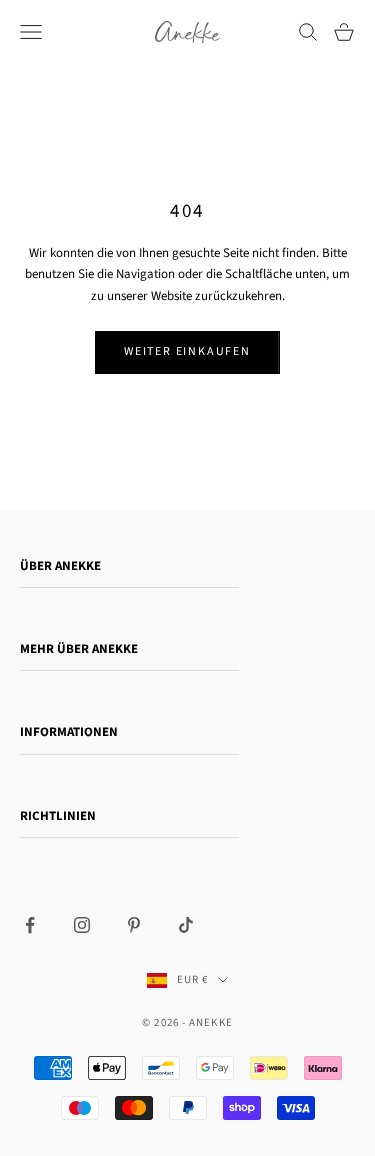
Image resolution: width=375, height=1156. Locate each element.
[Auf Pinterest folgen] (134, 925)
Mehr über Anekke (79, 649)
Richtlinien (58, 816)
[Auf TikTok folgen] (186, 925)
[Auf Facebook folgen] (30, 925)
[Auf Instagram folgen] (82, 925)
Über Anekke (60, 566)
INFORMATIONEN (69, 732)
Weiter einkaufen (187, 351)
